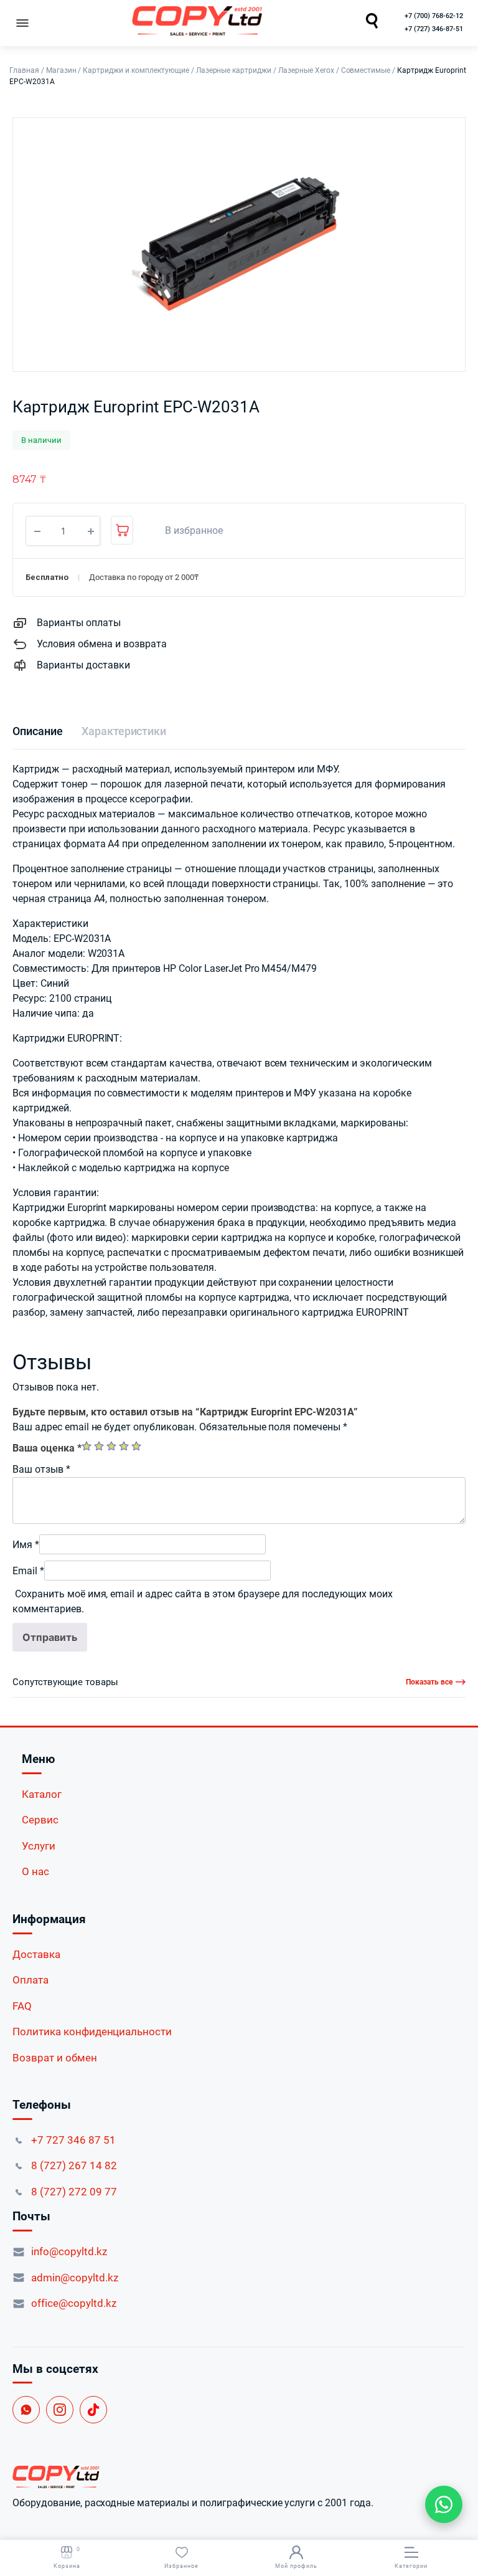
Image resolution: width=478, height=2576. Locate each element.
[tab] (38, 731)
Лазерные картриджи (234, 70)
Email (28, 1571)
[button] (187, 531)
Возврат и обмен (55, 2058)
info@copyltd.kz (69, 2251)
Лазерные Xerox (306, 70)
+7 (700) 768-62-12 (434, 16)
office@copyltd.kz (74, 2303)
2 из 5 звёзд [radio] (99, 1446)
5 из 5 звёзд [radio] (136, 1446)
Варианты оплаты (79, 623)
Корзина (67, 2558)
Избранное (181, 2566)
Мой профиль (296, 2566)
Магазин (61, 70)
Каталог (42, 1794)
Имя (26, 1545)
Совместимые (366, 70)
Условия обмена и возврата (102, 644)
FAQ (22, 2006)
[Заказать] (122, 530)
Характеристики (124, 731)
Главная (24, 70)
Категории (411, 2566)
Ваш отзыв (41, 1469)
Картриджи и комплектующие (136, 70)
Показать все (429, 1682)
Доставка (36, 1954)
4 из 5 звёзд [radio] (124, 1446)
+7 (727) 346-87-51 (434, 29)
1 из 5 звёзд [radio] (87, 1446)
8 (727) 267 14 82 (74, 2165)
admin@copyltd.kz (75, 2278)
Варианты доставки (83, 665)
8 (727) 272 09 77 (74, 2192)
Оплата (30, 1980)
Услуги (39, 1846)
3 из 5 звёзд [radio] (111, 1446)
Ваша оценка (47, 1448)
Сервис (40, 1820)
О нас (35, 1871)
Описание (38, 731)
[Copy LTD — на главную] (239, 2477)
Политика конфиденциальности (92, 2032)
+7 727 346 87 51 (73, 2140)
